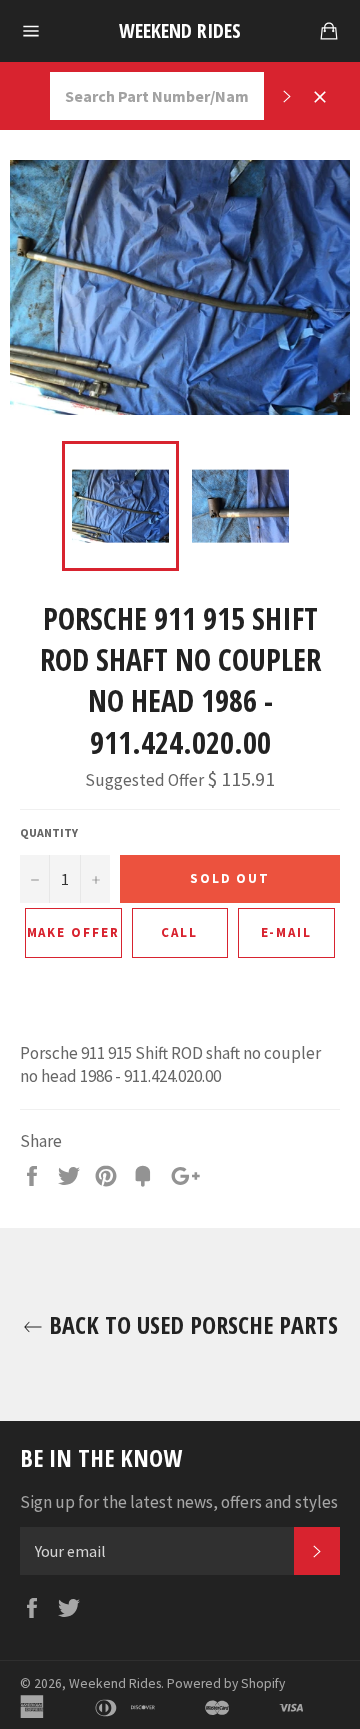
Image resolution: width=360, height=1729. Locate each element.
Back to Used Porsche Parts (190, 1324)
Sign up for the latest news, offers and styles (179, 1502)
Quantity (49, 832)
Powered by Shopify (226, 1683)
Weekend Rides (180, 30)
